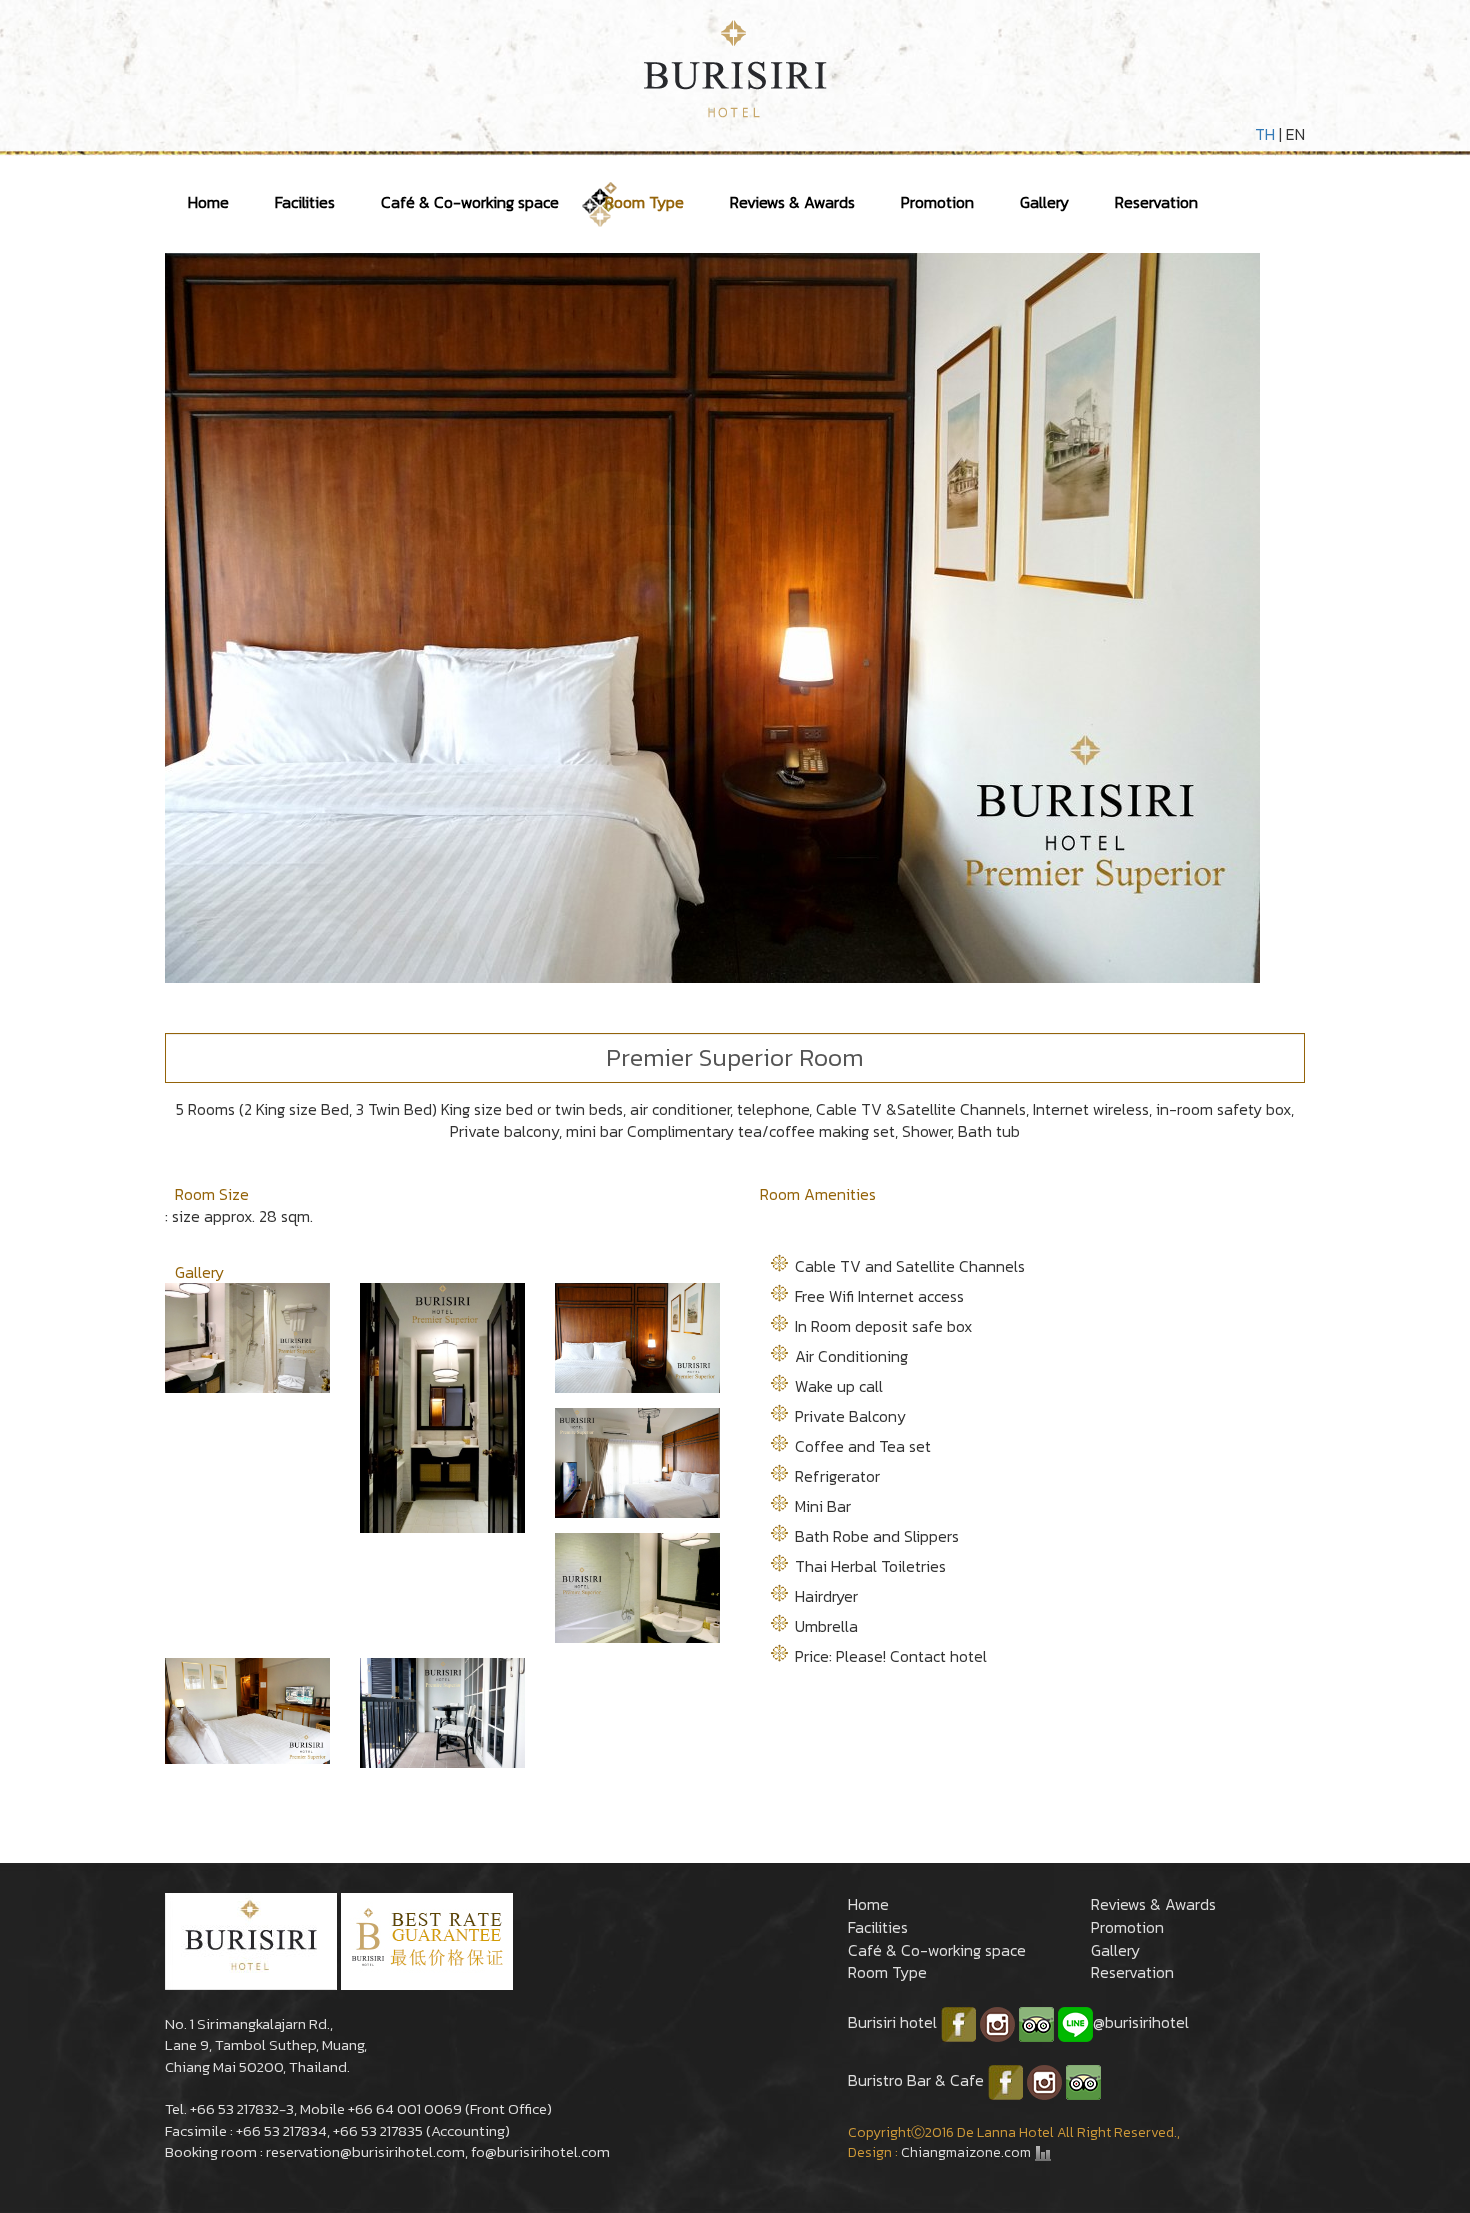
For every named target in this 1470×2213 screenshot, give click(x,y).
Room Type (644, 202)
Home (208, 202)
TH (1265, 134)
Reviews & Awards (792, 202)
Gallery (1044, 202)
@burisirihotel (1141, 2022)
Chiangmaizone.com (966, 2152)
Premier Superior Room (735, 1057)
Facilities (305, 202)
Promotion (937, 202)
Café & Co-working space (470, 202)
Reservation (1156, 202)
